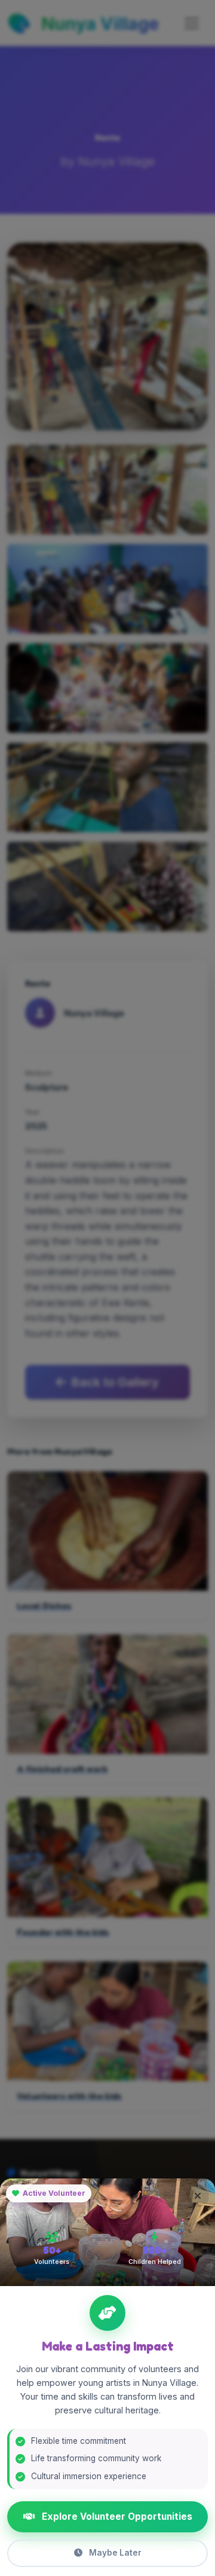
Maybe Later (114, 2553)
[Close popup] (198, 2196)
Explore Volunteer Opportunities (116, 2517)
